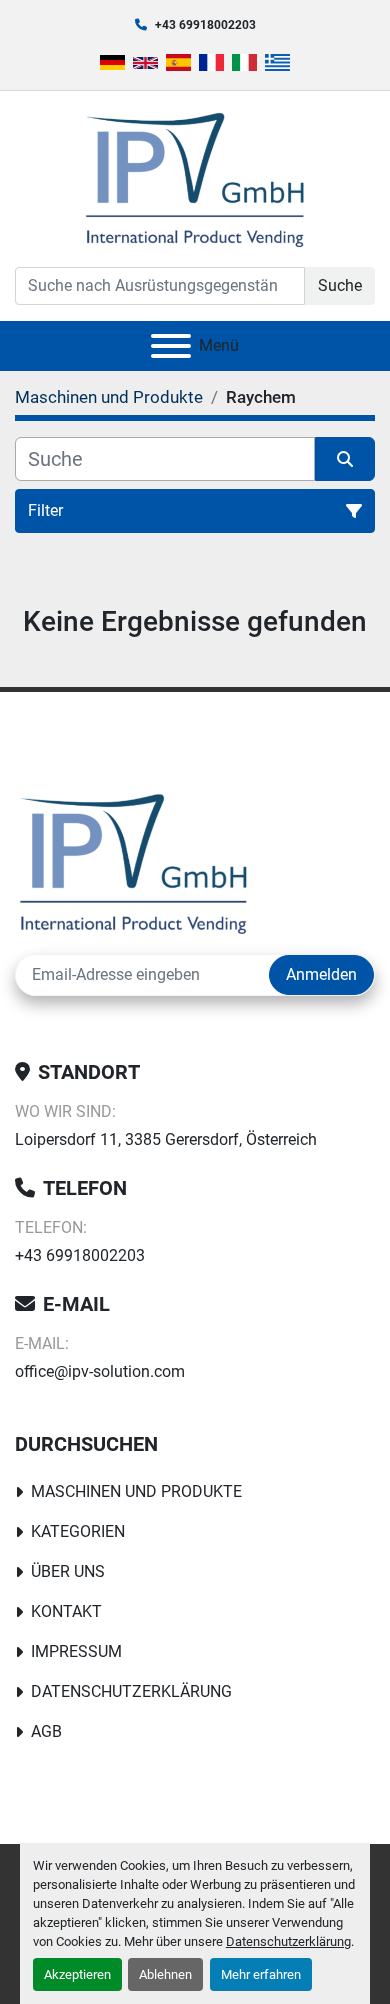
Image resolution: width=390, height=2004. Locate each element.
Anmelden (321, 974)
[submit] (345, 459)
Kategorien (78, 1531)
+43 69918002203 (205, 25)
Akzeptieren (77, 1974)
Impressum (76, 1651)
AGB (46, 1731)
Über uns (68, 1571)
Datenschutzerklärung (288, 1941)
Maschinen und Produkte (136, 1491)
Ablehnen (165, 1974)
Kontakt (66, 1611)
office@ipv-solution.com (100, 1371)
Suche (340, 285)
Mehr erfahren (261, 1974)
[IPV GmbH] (133, 861)
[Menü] (171, 346)
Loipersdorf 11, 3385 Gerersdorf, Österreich (166, 1139)
